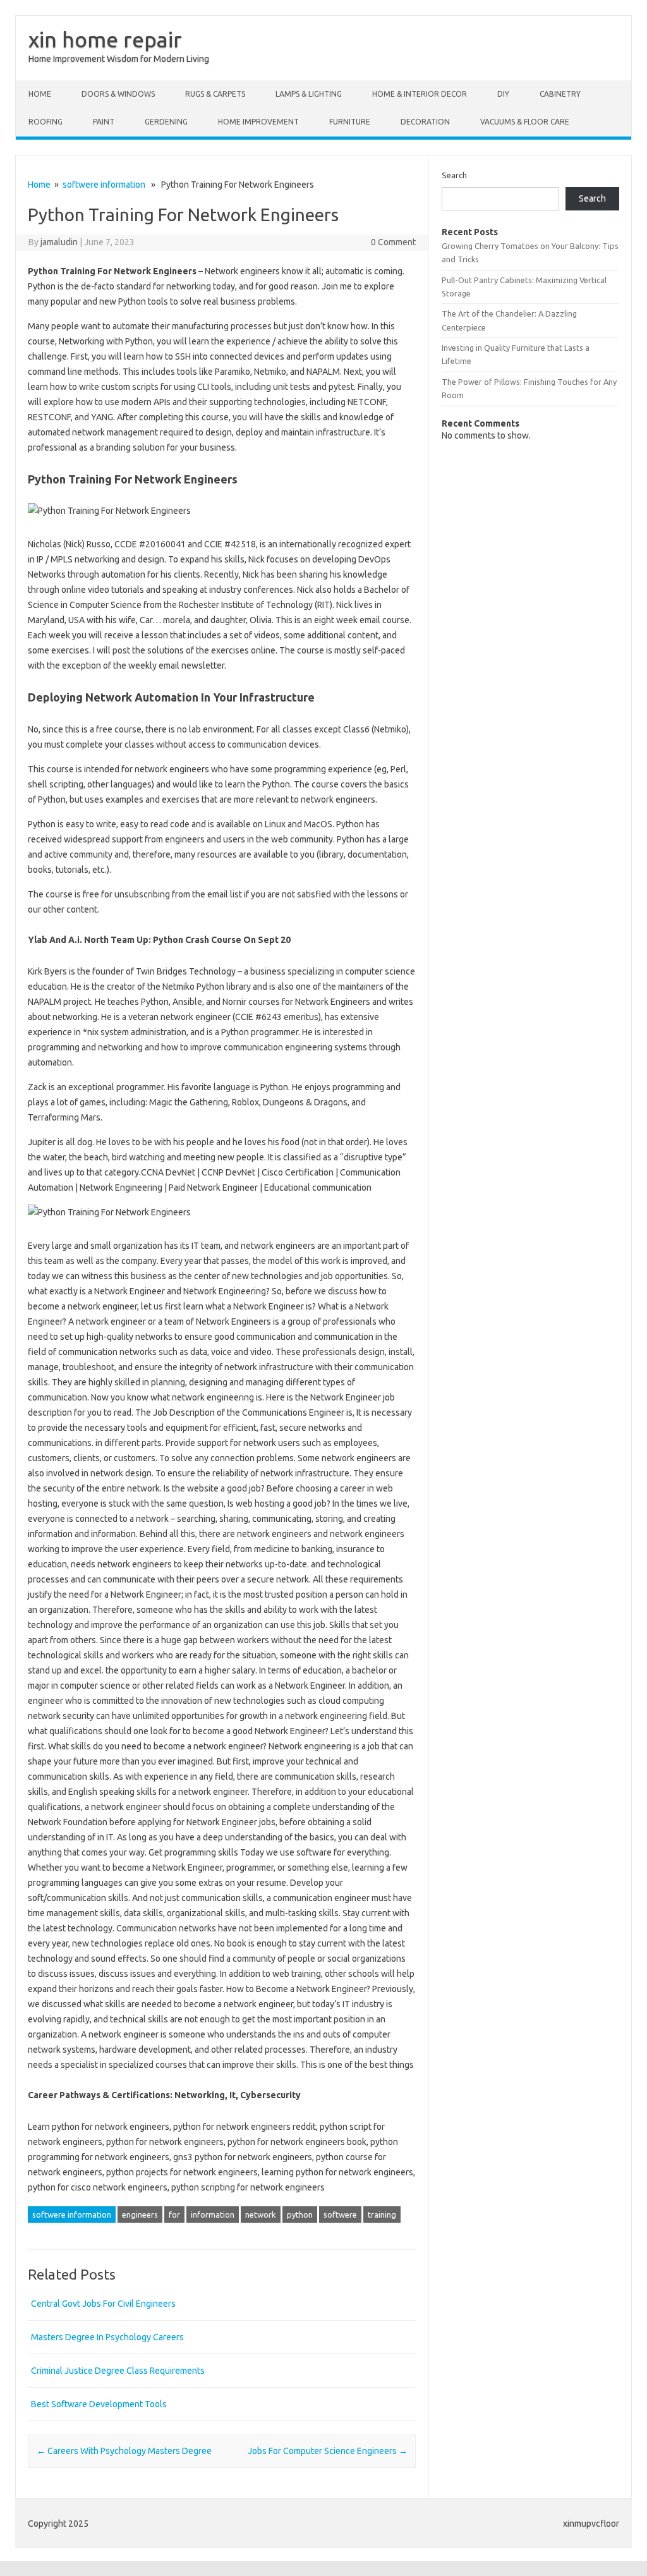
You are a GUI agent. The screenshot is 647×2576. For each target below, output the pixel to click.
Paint (104, 122)
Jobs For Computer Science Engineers (328, 2451)
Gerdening (166, 122)
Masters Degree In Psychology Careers (107, 2337)
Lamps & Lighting (309, 94)
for (174, 2215)
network (261, 2215)
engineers (140, 2215)
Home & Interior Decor (420, 94)
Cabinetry (560, 94)
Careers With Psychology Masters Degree (124, 2451)
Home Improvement (258, 122)
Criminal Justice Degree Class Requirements (118, 2371)
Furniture (350, 122)
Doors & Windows (118, 94)
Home (40, 94)
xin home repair (105, 39)
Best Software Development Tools (99, 2404)
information (213, 2215)
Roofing (45, 122)
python (300, 2215)
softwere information (104, 185)
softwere (340, 2215)
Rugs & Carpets (215, 94)
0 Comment (393, 242)
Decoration (425, 122)
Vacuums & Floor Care (525, 122)
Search (454, 175)
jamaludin (59, 242)
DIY (503, 94)
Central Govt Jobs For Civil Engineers (103, 2304)
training (382, 2215)
